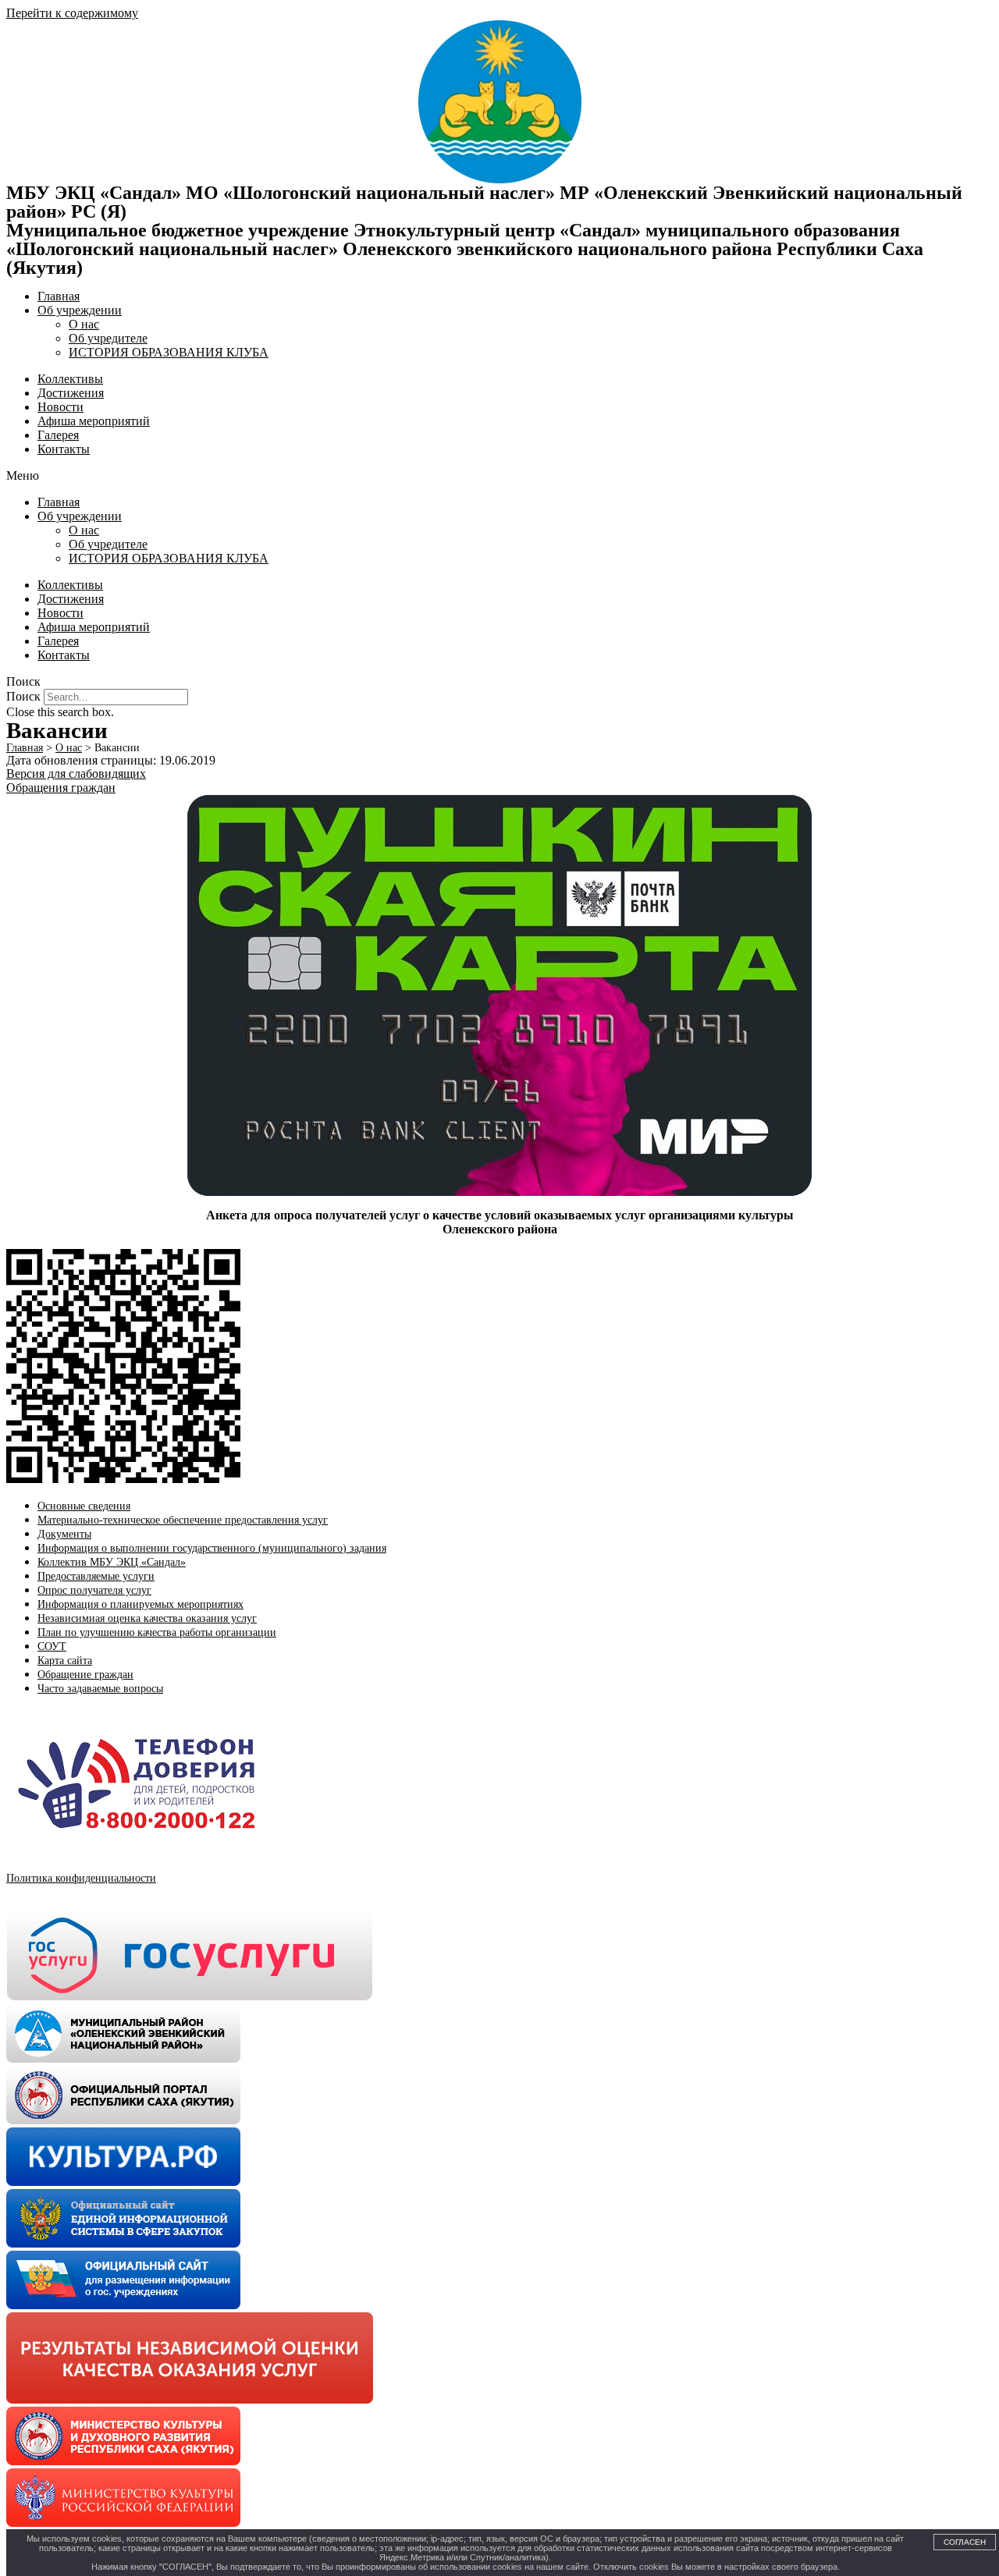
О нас (84, 324)
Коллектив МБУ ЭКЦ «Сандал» (112, 1562)
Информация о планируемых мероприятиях (140, 1604)
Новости (60, 407)
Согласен (965, 2542)
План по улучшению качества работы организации (157, 1632)
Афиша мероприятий (94, 421)
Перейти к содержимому (72, 13)
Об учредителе (108, 338)
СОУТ (52, 1646)
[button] (499, 476)
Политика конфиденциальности (81, 1878)
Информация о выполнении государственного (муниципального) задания (212, 1548)
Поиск (23, 696)
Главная (59, 296)
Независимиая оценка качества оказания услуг (147, 1618)
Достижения (71, 393)
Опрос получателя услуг (94, 1590)
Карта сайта (65, 1661)
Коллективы (70, 379)
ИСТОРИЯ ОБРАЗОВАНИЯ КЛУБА (169, 352)
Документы (64, 1534)
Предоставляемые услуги (96, 1576)
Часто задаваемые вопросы (100, 1689)
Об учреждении (80, 310)
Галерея (58, 435)
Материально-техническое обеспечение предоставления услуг (183, 1520)
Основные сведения (84, 1506)
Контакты (64, 449)
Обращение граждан (85, 1675)
